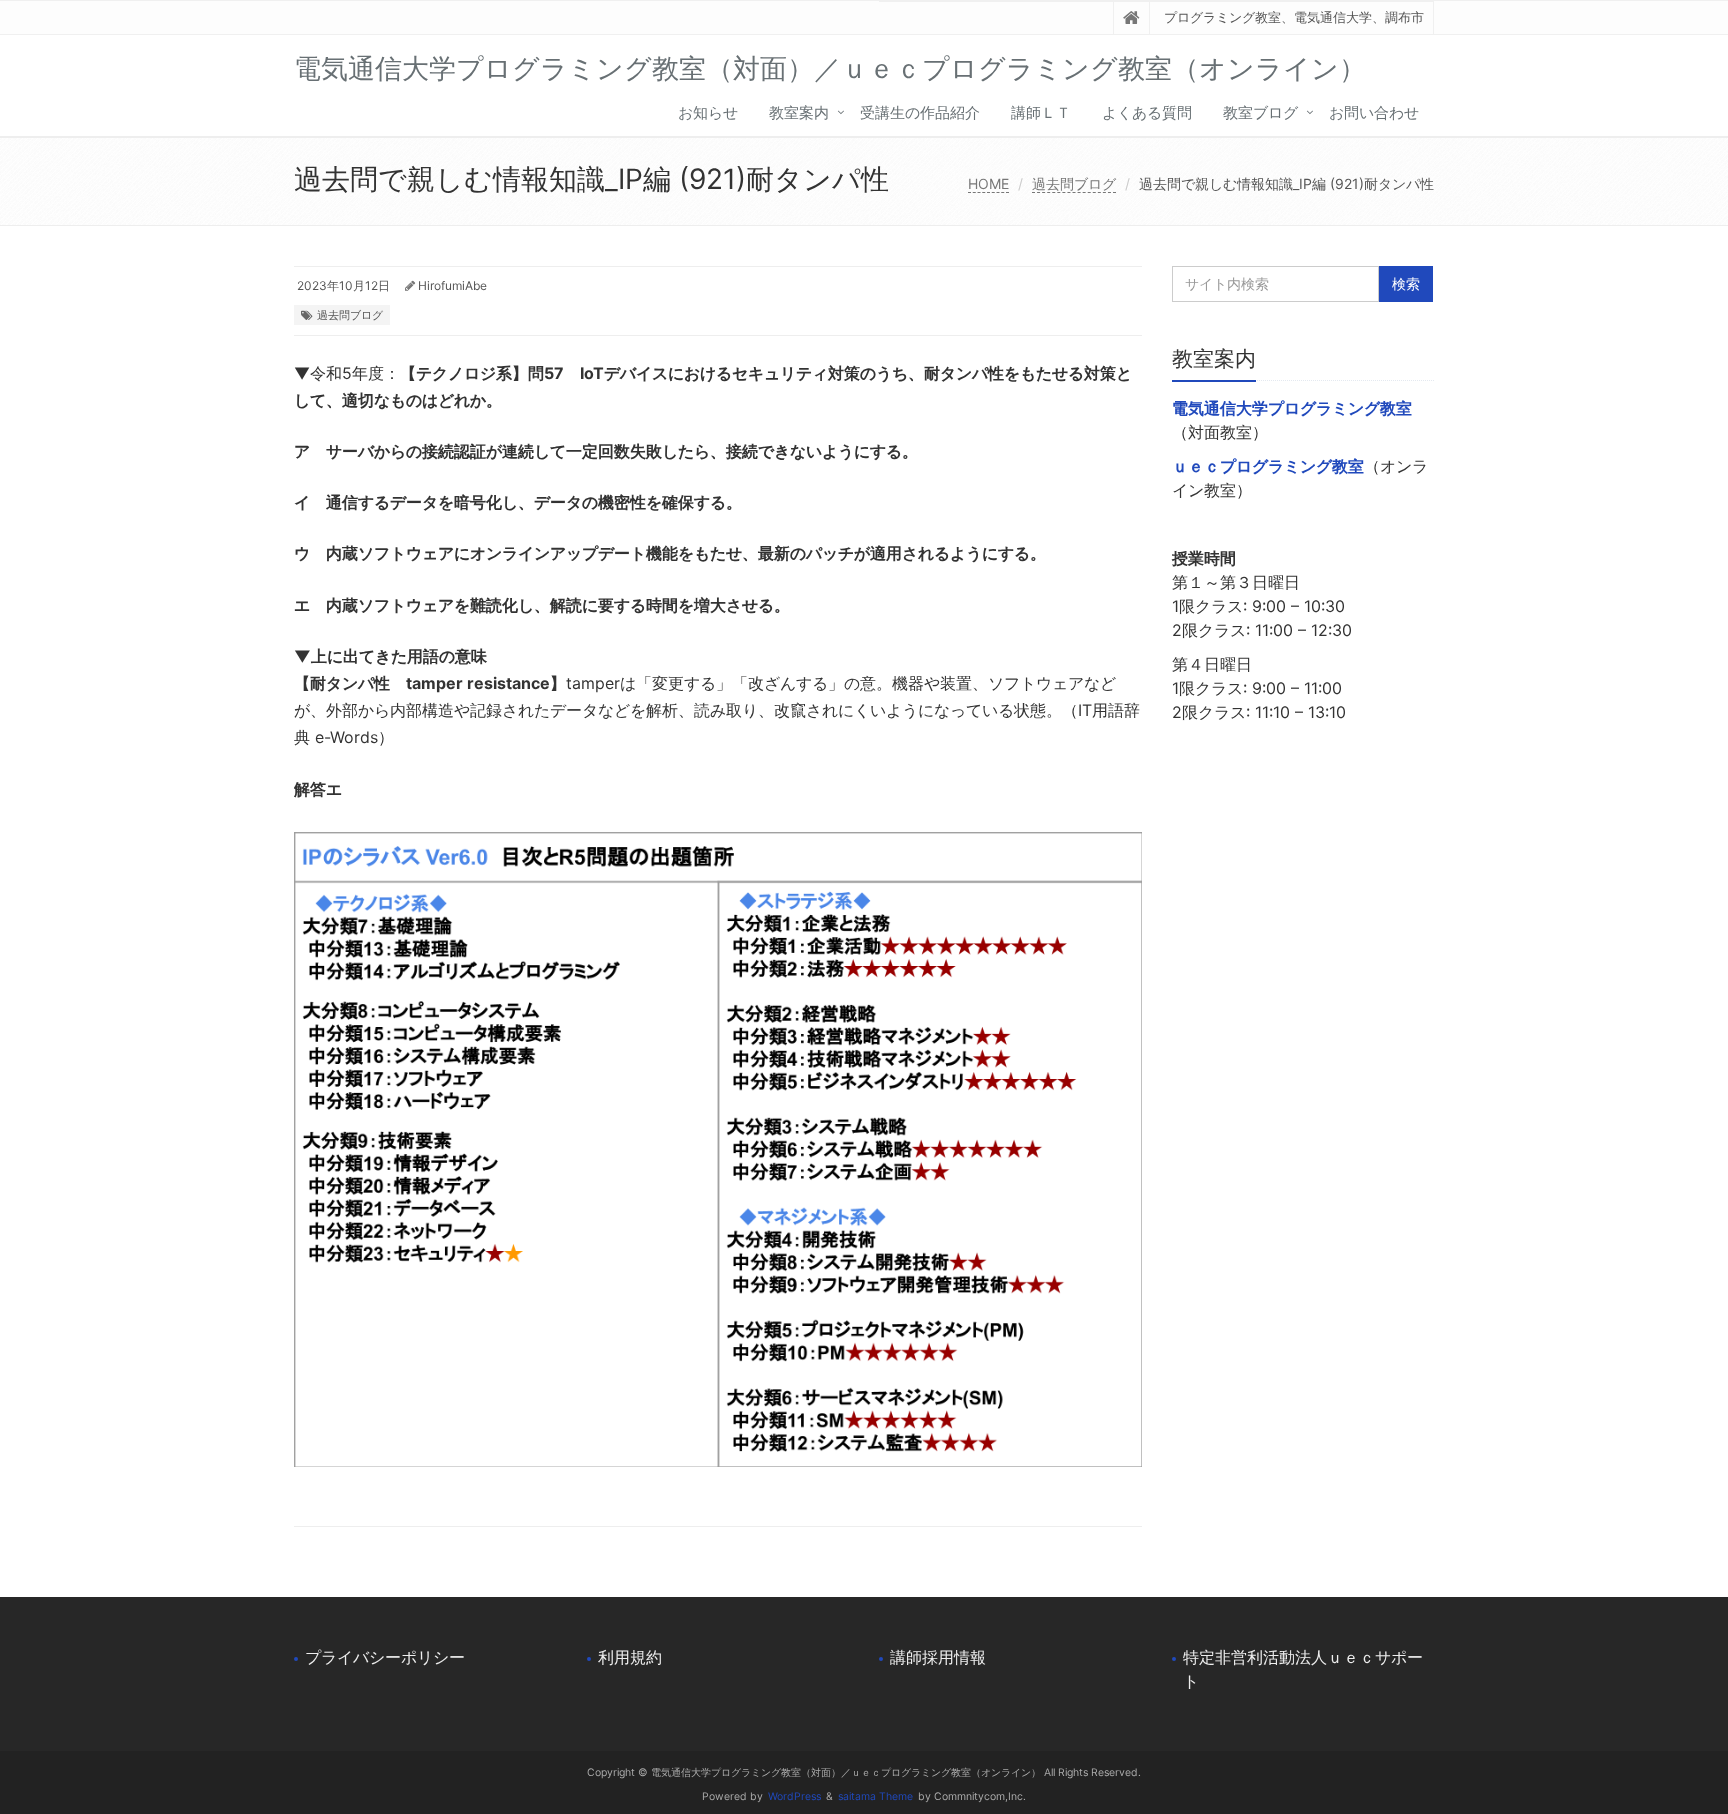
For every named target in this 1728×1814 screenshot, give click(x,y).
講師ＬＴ (1041, 112)
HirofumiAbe (452, 285)
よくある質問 (1147, 112)
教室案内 (799, 112)
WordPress (794, 1796)
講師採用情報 (938, 1657)
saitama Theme (875, 1796)
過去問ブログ (1074, 183)
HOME (988, 183)
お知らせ (708, 112)
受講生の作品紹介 (920, 112)
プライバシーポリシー (385, 1657)
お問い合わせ (1374, 112)
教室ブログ (1260, 112)
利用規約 (630, 1657)
